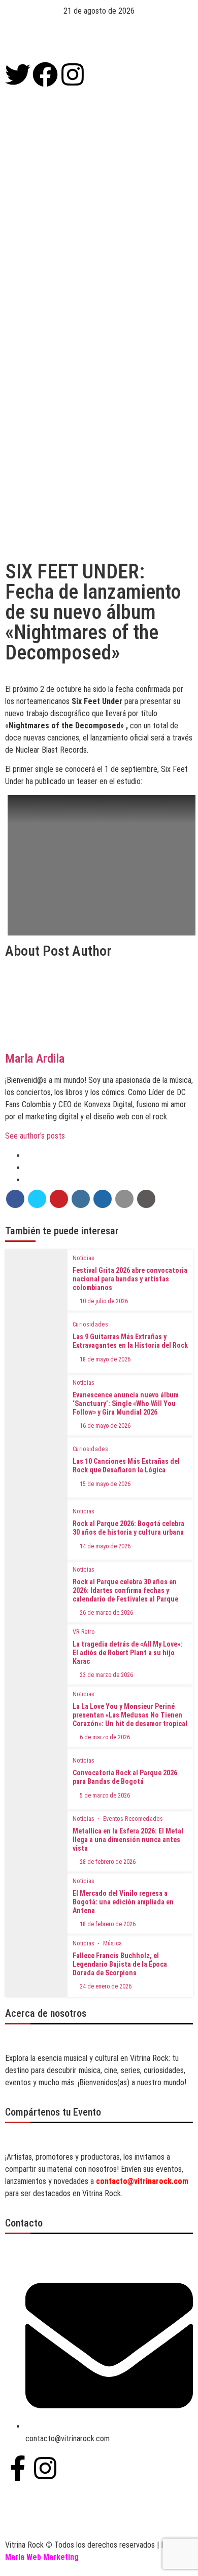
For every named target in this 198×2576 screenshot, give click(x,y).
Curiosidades (90, 1324)
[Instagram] (73, 74)
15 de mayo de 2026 (105, 1484)
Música (113, 1943)
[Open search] (195, 154)
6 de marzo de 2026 (105, 1737)
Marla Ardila (35, 1059)
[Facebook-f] (18, 2468)
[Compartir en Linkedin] (81, 1199)
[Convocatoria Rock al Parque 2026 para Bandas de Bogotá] (36, 1779)
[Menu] (99, 40)
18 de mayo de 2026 (105, 1359)
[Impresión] (146, 1199)
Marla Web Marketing (42, 2557)
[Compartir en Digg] (103, 1199)
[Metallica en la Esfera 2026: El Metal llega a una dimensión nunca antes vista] (36, 1841)
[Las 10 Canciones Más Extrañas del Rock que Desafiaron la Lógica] (36, 1468)
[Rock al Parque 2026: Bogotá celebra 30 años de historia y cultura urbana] (36, 1530)
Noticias (84, 1258)
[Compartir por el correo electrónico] (124, 1199)
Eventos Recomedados (133, 1819)
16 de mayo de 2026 (105, 1426)
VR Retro (84, 1632)
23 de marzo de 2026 (106, 1675)
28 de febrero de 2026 (108, 1862)
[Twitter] (18, 74)
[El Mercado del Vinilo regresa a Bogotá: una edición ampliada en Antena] (36, 1904)
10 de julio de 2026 (104, 1301)
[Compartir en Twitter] (37, 1199)
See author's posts (35, 1136)
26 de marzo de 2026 (106, 1613)
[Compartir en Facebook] (15, 1199)
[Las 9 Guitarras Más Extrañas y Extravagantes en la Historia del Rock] (36, 1343)
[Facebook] (45, 74)
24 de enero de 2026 (106, 1986)
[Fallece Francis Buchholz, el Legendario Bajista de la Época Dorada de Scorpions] (36, 1966)
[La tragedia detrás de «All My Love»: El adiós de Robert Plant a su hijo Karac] (36, 1654)
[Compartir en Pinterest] (59, 1199)
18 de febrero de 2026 (108, 1924)
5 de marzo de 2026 (105, 1796)
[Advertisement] (99, 264)
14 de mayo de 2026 (105, 1546)
